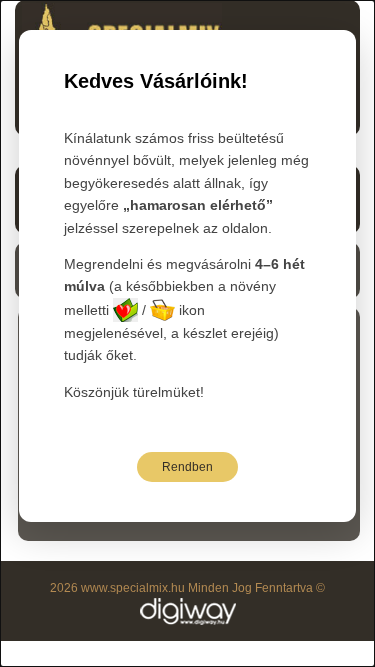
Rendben (187, 467)
